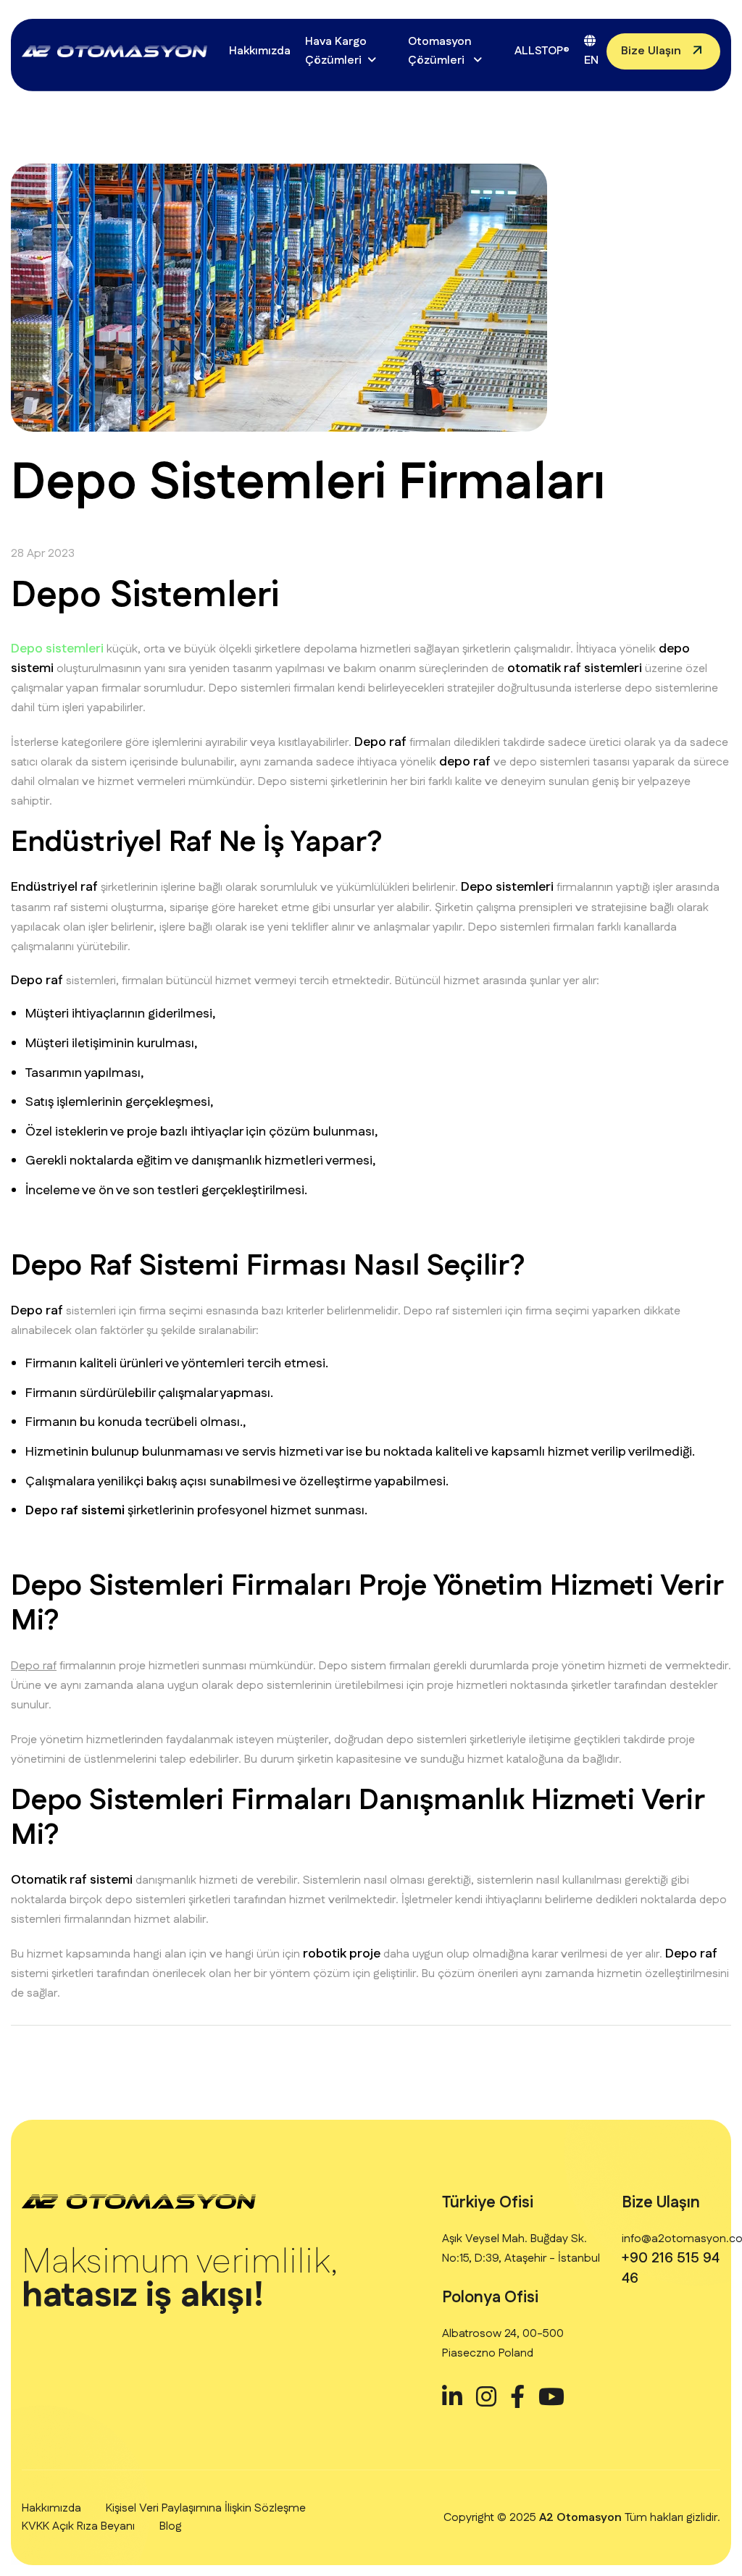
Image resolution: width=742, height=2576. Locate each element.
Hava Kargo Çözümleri (336, 51)
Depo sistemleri (57, 649)
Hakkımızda (260, 51)
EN (591, 60)
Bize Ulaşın (651, 51)
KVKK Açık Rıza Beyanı (78, 2526)
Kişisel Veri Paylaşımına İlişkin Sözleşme (206, 2508)
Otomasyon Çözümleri (440, 51)
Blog (171, 2526)
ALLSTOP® (542, 51)
